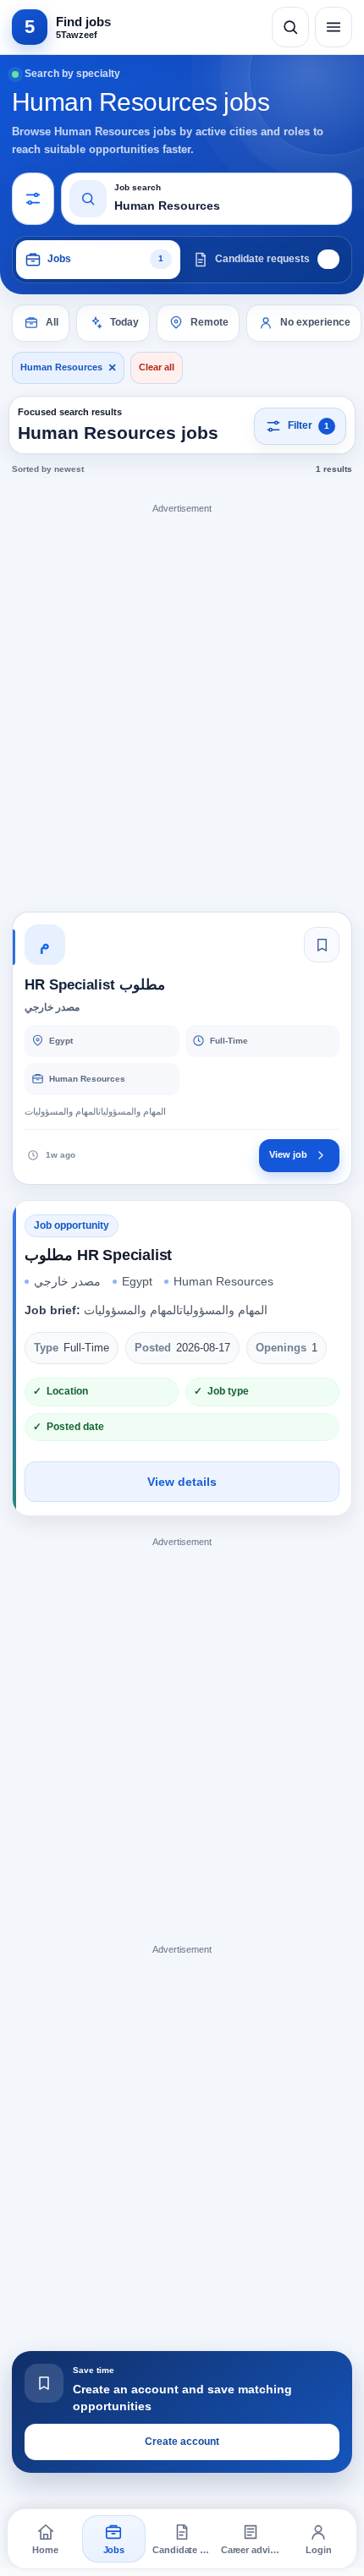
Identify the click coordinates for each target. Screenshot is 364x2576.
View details (182, 1482)
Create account (182, 2442)
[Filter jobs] (33, 199)
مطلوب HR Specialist (98, 1255)
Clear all (157, 367)
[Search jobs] (290, 27)
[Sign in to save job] (322, 945)
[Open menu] (334, 27)
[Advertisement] (182, 702)
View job (288, 1154)
